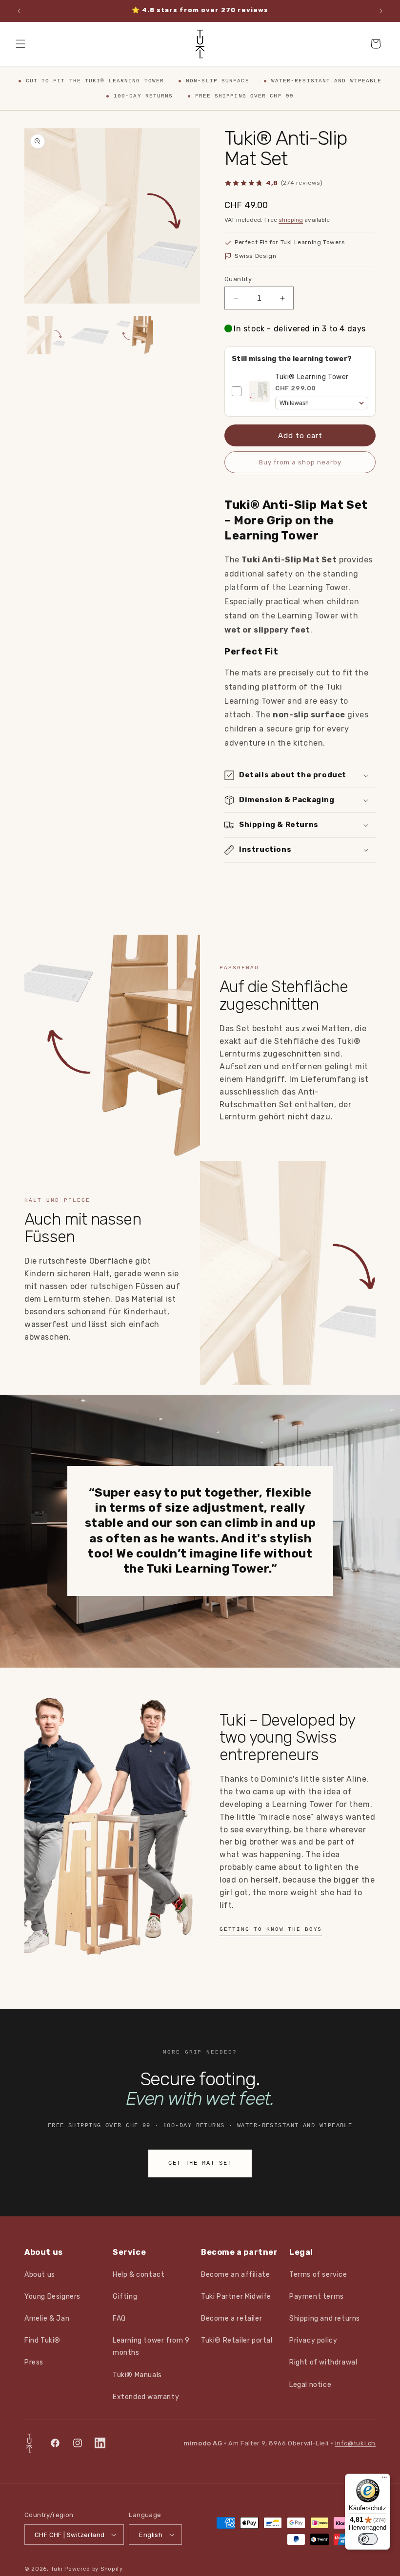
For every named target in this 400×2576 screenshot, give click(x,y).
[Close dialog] (378, 1205)
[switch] (368, 2539)
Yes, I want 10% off (137, 1299)
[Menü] (384, 2480)
